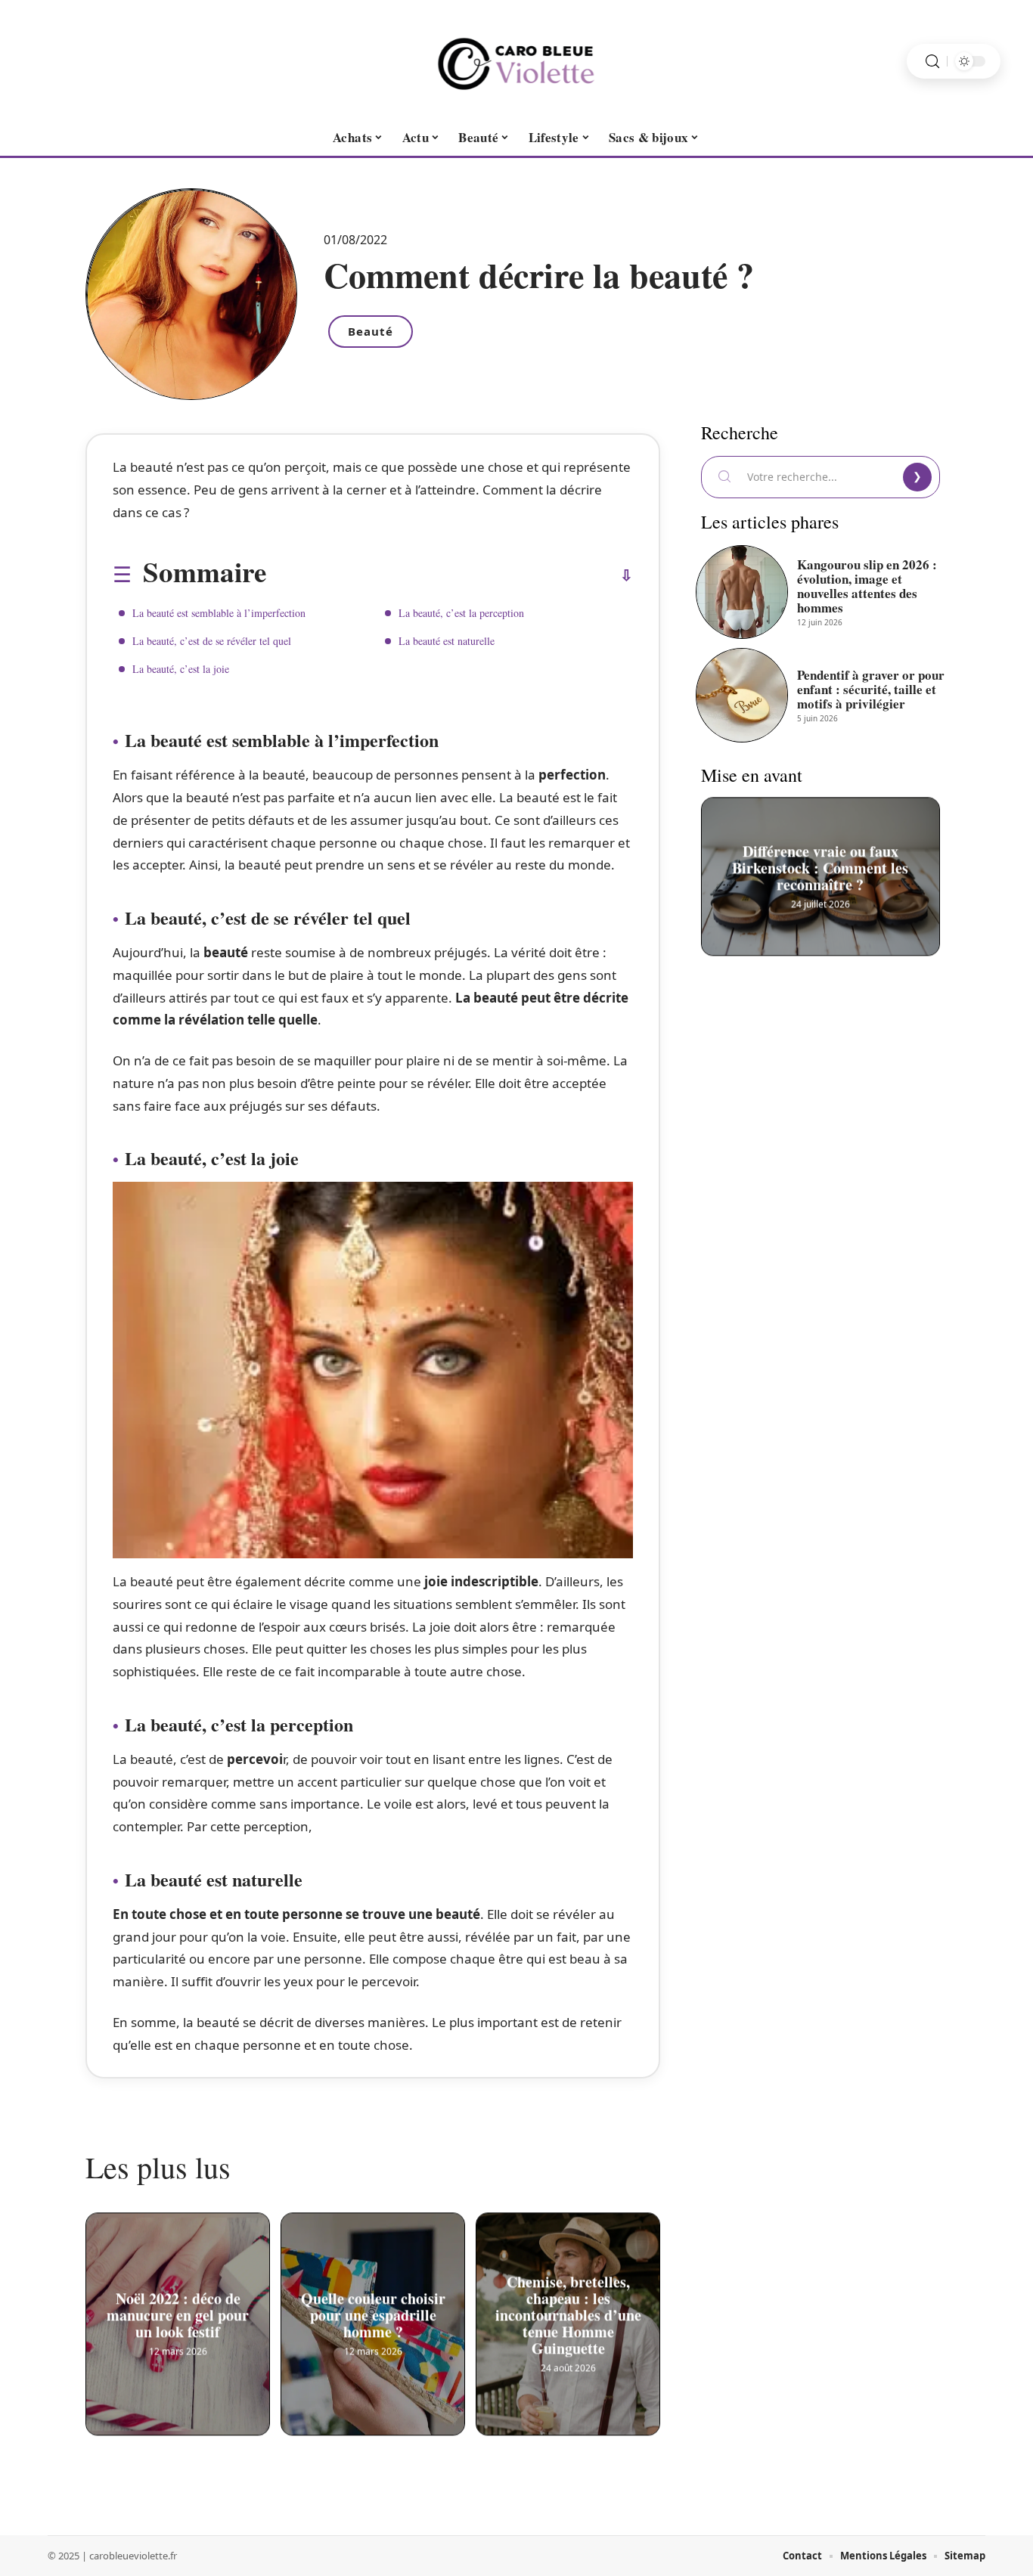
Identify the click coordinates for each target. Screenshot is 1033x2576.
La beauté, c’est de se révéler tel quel (212, 641)
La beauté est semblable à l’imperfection (219, 613)
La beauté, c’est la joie (181, 669)
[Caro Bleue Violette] (516, 61)
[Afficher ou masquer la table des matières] (450, 575)
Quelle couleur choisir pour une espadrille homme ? (373, 2314)
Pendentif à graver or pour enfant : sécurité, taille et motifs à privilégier (871, 689)
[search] (932, 62)
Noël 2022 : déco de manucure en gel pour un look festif (178, 2314)
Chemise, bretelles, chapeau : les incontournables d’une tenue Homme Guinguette (568, 2314)
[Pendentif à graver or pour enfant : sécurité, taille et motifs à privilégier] (742, 695)
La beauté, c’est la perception (461, 613)
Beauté (371, 331)
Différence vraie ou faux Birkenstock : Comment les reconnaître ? (821, 866)
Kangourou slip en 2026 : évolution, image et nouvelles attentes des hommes (867, 586)
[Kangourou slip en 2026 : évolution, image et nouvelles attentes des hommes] (742, 592)
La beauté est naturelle (447, 641)
